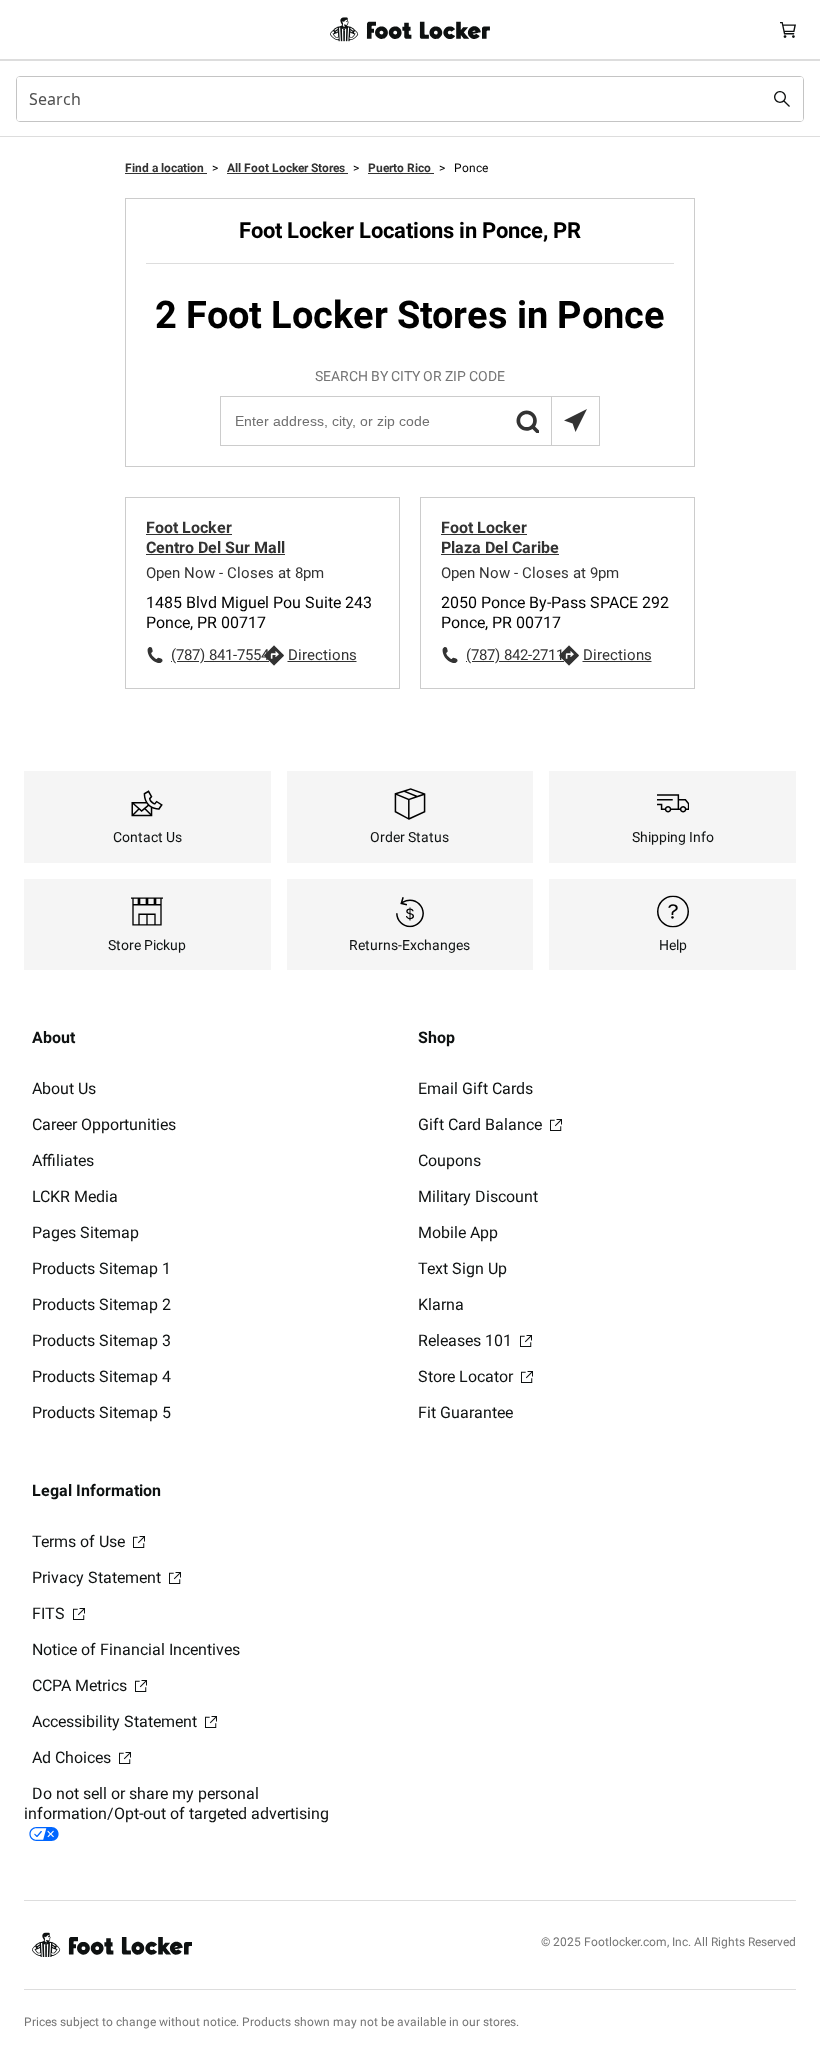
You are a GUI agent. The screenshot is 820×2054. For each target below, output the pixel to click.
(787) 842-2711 (512, 655)
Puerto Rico (401, 168)
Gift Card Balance (482, 1124)
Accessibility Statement (116, 1721)
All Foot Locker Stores (287, 168)
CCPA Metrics (81, 1685)
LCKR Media (75, 1196)
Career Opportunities (104, 1124)
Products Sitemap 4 (101, 1376)
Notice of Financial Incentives (136, 1649)
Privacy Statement (98, 1577)
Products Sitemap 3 (101, 1340)
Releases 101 (467, 1340)
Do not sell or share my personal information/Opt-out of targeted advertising (176, 1803)
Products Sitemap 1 (101, 1268)
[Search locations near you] (575, 421)
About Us (64, 1088)
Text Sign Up (462, 1268)
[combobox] (410, 99)
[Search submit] (782, 99)
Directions (322, 655)
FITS (50, 1613)
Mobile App (458, 1232)
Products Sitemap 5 (101, 1412)
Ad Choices (73, 1757)
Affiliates (63, 1160)
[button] (527, 421)
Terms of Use (80, 1541)
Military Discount (478, 1196)
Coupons (449, 1160)
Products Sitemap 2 (101, 1304)
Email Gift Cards (475, 1088)
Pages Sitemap (85, 1232)
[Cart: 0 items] (788, 29)
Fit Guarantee (465, 1412)
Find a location (166, 168)
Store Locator (467, 1376)
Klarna (441, 1304)
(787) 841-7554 (217, 655)
